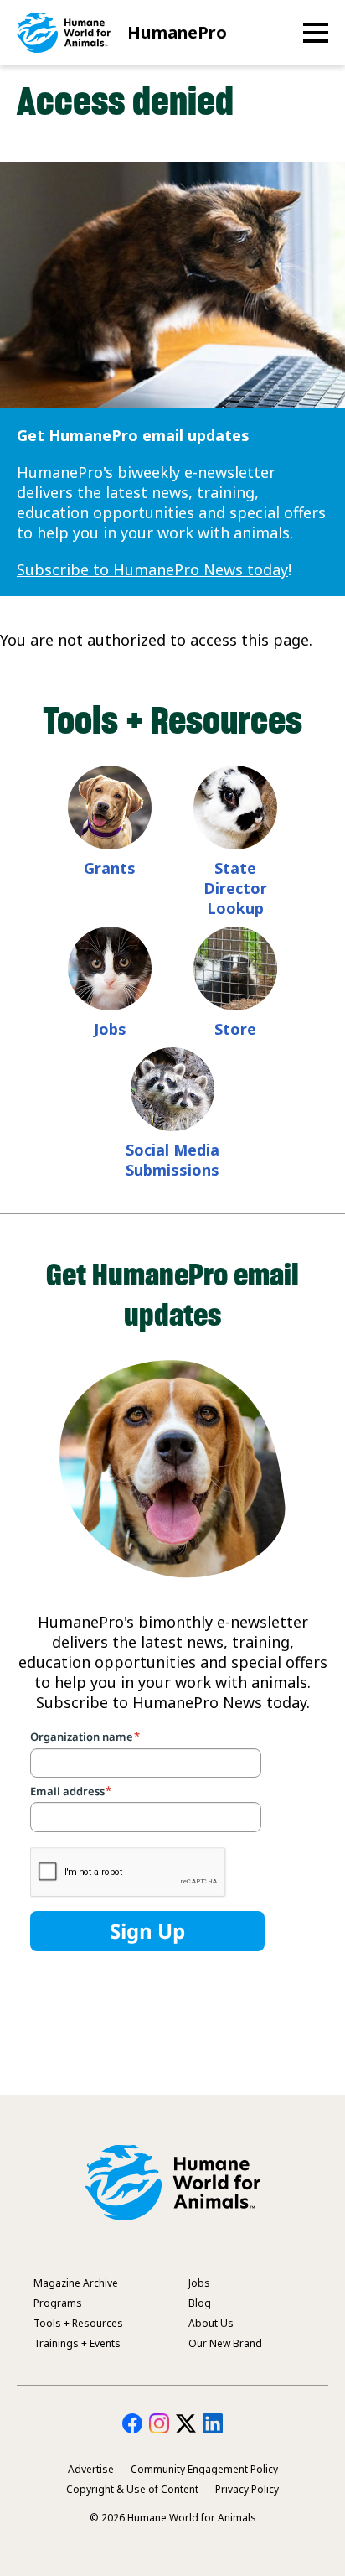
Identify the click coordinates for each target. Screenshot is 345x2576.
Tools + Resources (78, 2323)
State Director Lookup (235, 888)
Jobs (110, 1029)
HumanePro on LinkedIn (213, 2423)
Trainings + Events (77, 2343)
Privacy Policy (247, 2489)
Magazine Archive (76, 2283)
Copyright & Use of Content (132, 2489)
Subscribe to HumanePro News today (152, 569)
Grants (110, 868)
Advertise (91, 2469)
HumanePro (177, 32)
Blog (200, 2303)
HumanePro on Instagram (159, 2423)
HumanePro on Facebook (132, 2423)
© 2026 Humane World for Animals (173, 2518)
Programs (58, 2303)
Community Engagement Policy (204, 2469)
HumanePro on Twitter (186, 2423)
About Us (211, 2323)
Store (235, 1029)
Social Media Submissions (172, 1160)
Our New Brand (225, 2343)
